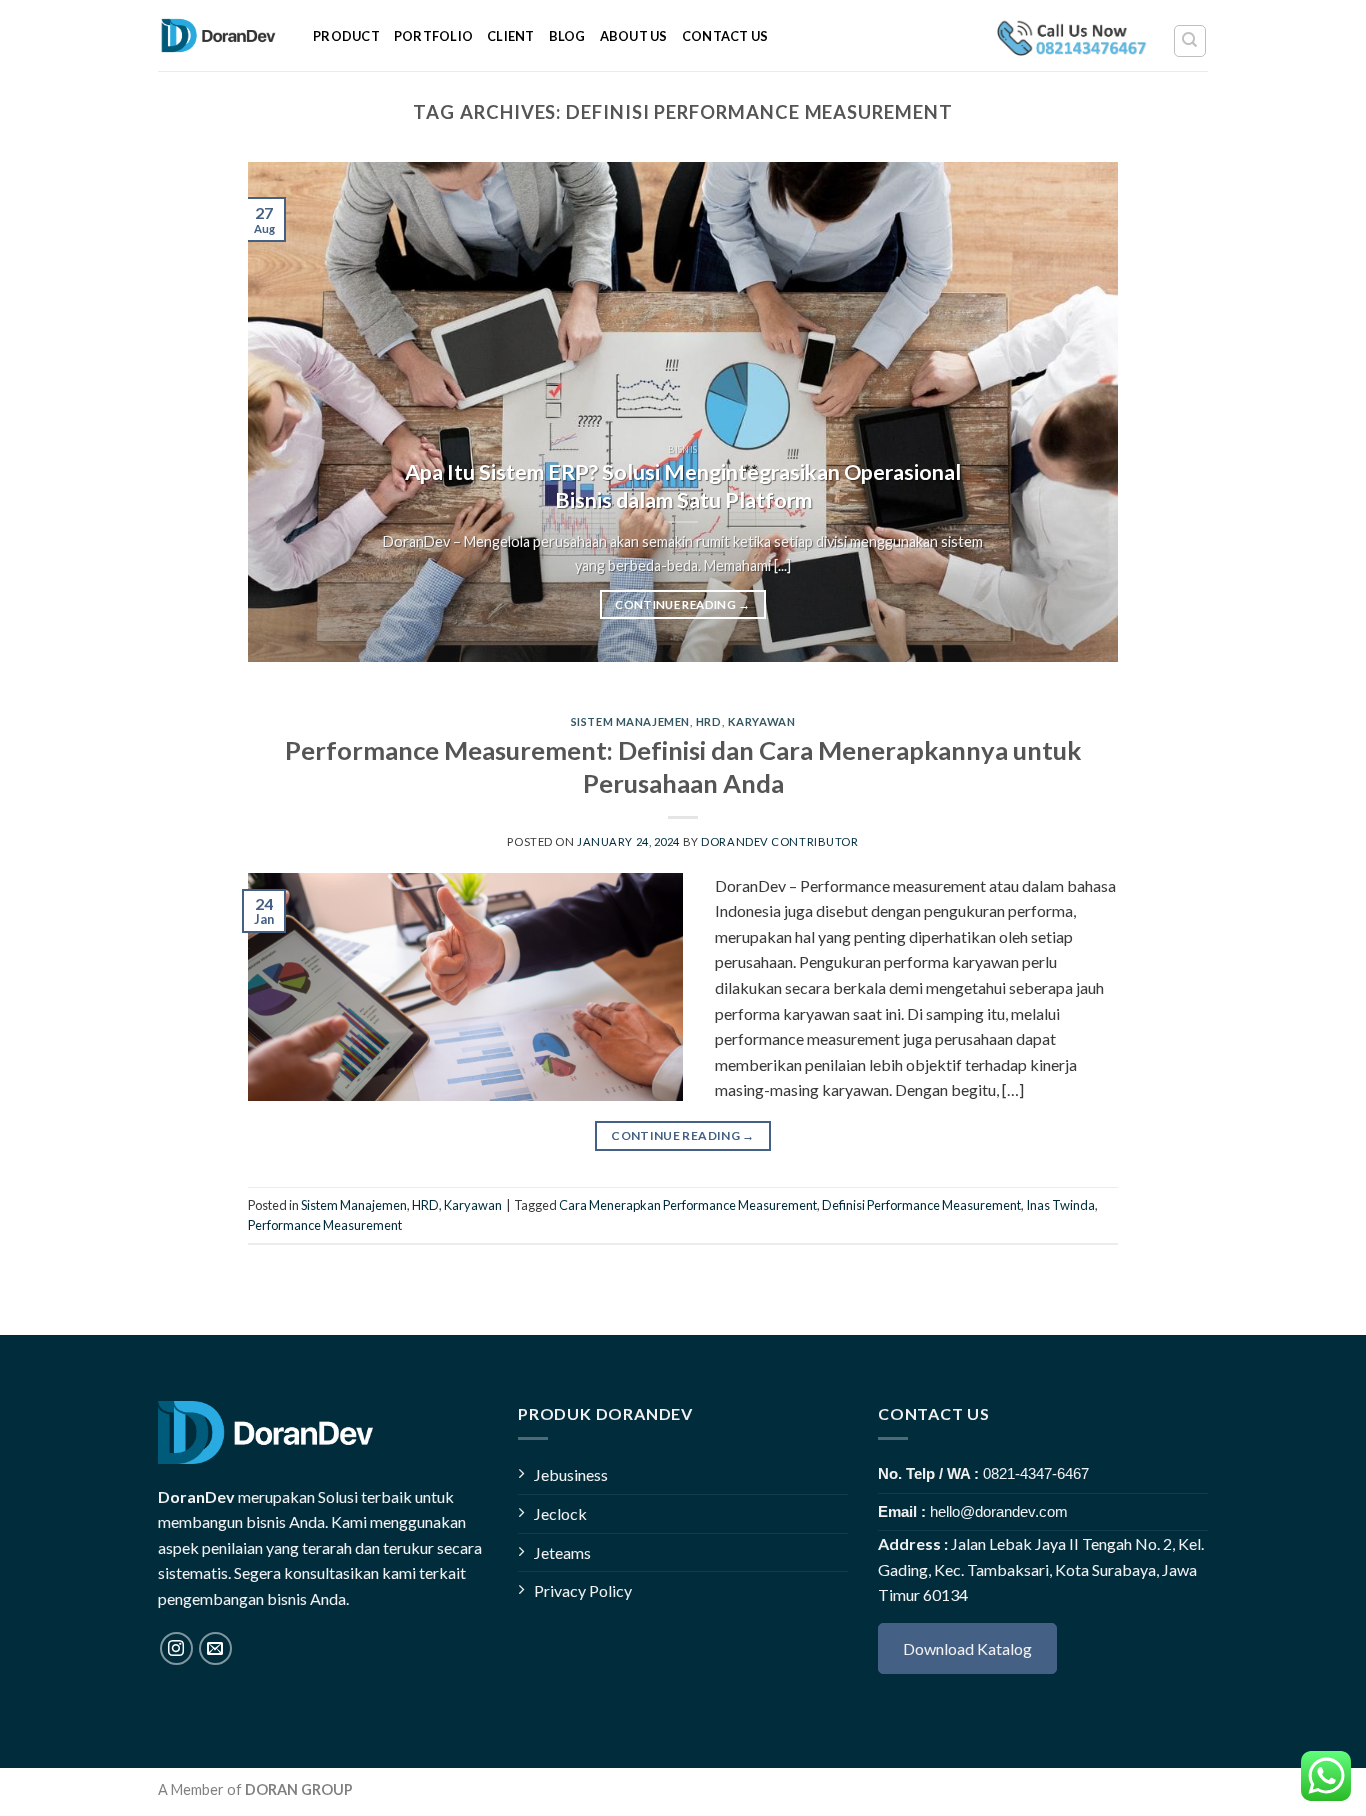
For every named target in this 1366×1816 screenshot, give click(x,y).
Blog (567, 36)
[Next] (1075, 412)
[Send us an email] (215, 1648)
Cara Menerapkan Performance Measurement (688, 1205)
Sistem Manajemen (630, 721)
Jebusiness (571, 1474)
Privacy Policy (583, 1590)
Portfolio (433, 36)
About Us (634, 36)
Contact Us (725, 36)
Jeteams (562, 1552)
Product (346, 36)
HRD (709, 721)
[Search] (1190, 41)
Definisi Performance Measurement (921, 1205)
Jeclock (560, 1513)
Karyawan (761, 721)
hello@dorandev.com (999, 1511)
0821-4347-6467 (1036, 1473)
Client (511, 36)
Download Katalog (967, 1648)
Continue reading (682, 604)
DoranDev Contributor (779, 841)
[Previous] (291, 412)
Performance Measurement (325, 1225)
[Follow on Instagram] (176, 1648)
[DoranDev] (220, 35)
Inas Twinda (1060, 1205)
